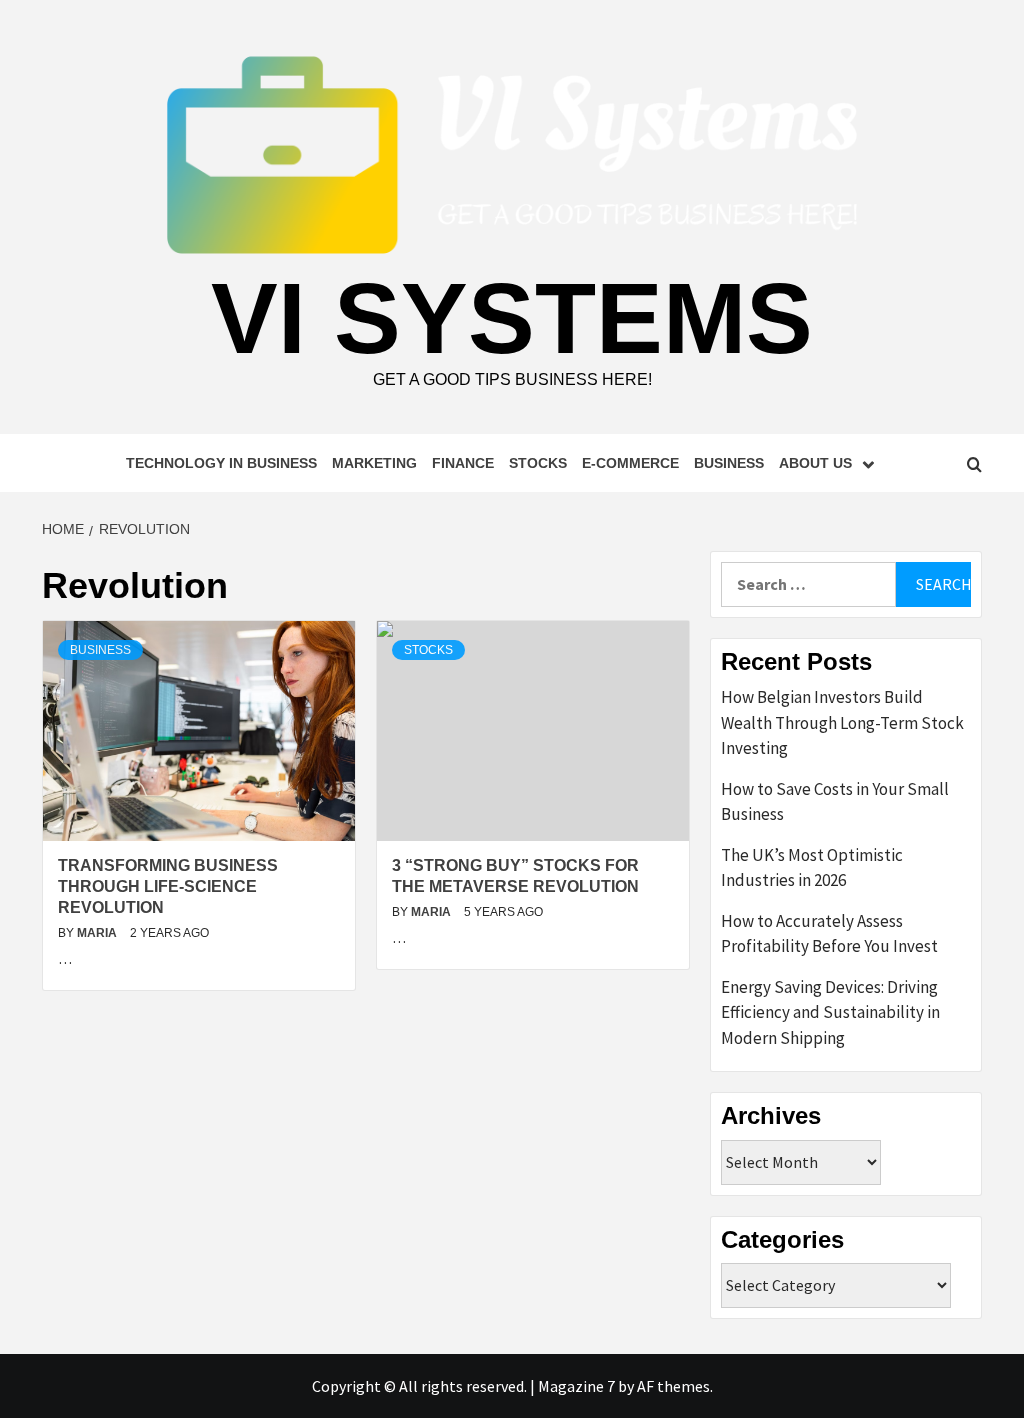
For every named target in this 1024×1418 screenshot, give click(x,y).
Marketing (374, 463)
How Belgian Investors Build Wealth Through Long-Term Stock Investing (842, 722)
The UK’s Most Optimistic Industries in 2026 (812, 868)
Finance (463, 463)
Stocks (538, 463)
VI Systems (512, 318)
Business (729, 463)
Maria (98, 933)
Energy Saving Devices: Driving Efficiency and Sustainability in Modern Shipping (830, 1012)
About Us (815, 463)
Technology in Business (221, 463)
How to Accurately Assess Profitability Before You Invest (829, 934)
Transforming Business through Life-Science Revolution (168, 886)
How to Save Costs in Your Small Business (835, 802)
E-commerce (630, 463)
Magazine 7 (576, 1386)
